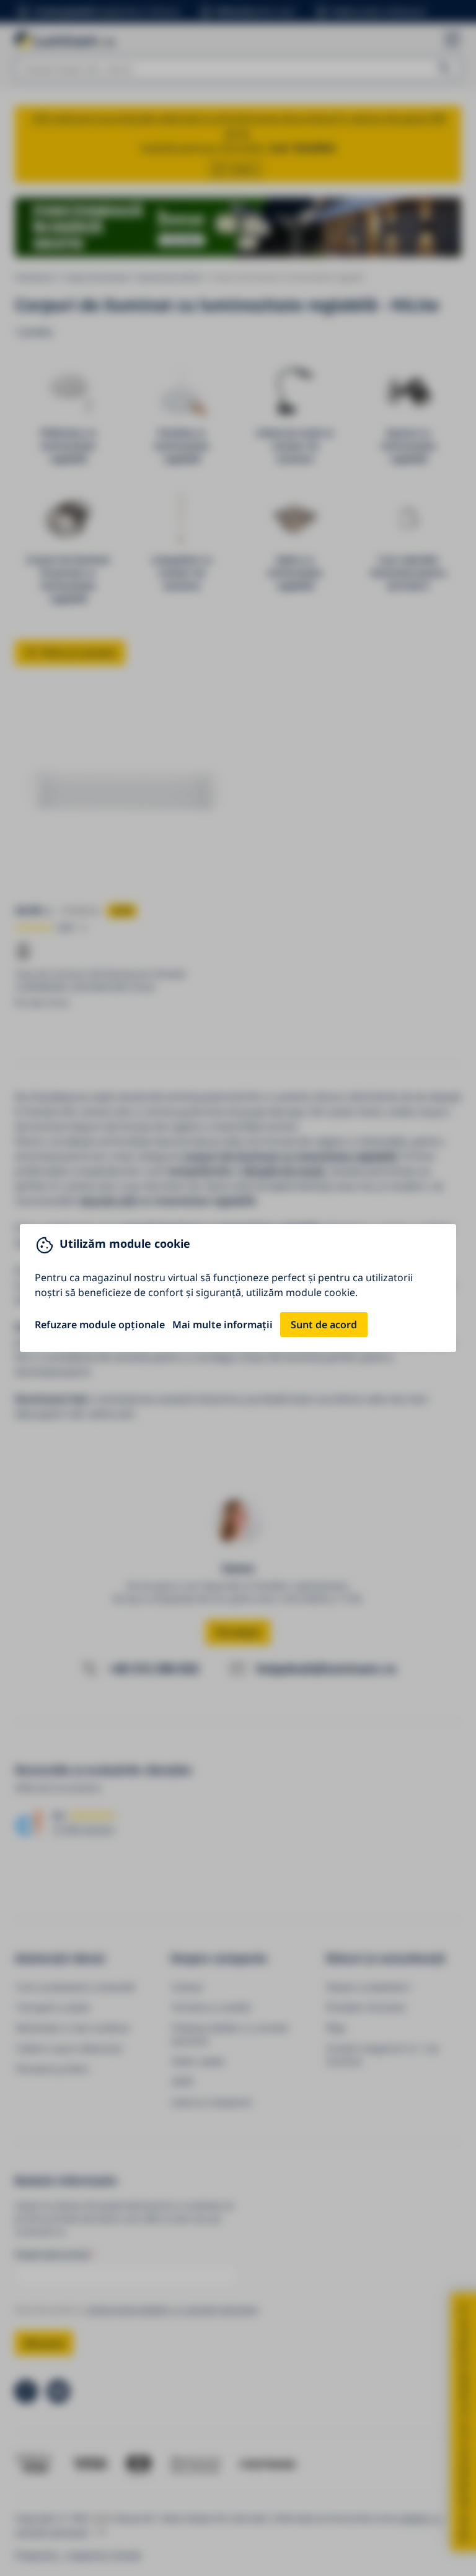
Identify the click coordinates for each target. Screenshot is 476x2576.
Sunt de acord (324, 1325)
